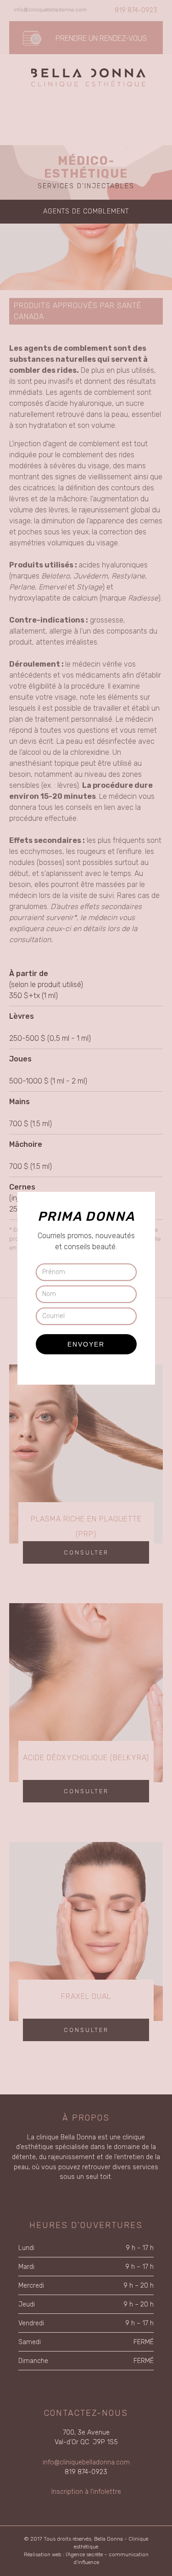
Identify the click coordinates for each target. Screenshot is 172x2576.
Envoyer (86, 1344)
